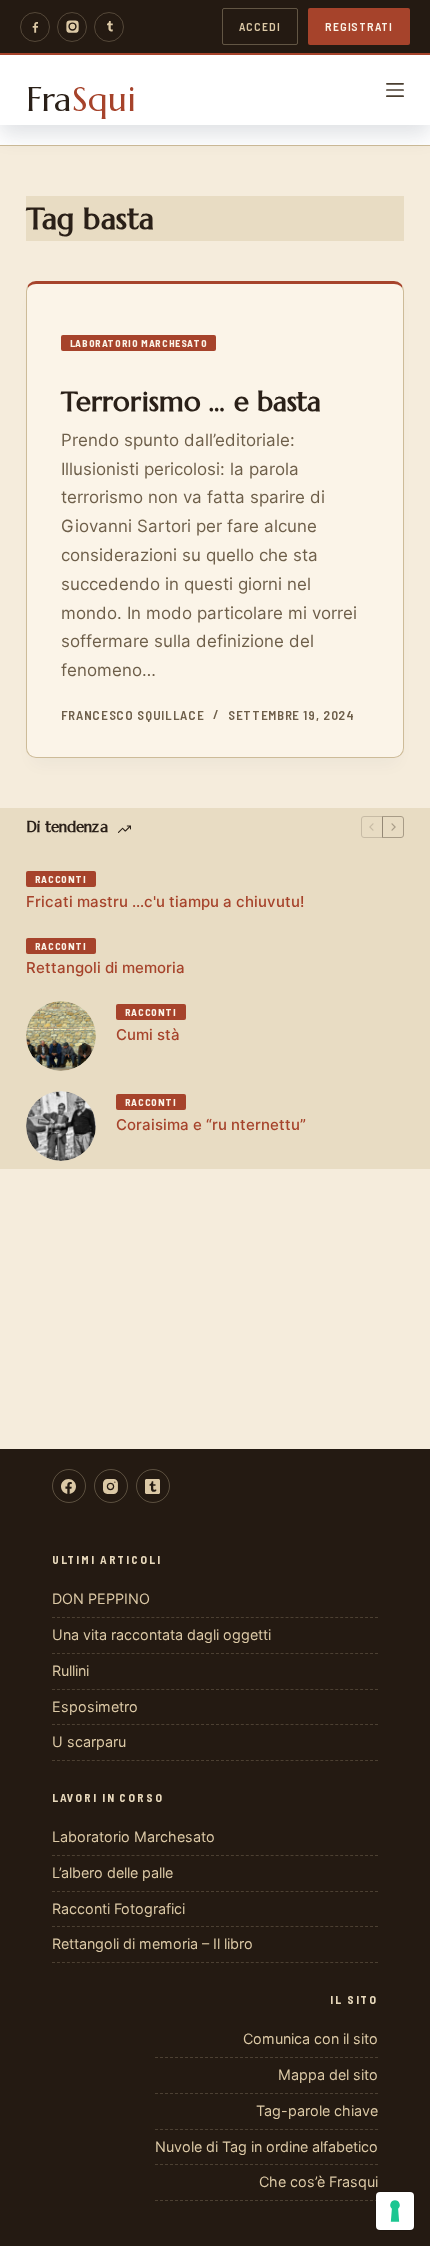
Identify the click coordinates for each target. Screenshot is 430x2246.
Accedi (260, 26)
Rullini (70, 1670)
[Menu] (395, 90)
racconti (61, 879)
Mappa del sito (328, 2074)
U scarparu (89, 1741)
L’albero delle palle (112, 1872)
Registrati (359, 26)
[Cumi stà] (61, 1036)
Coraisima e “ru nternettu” (211, 1124)
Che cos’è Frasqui (318, 2181)
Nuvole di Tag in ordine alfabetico (266, 2146)
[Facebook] (35, 27)
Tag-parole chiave (317, 2110)
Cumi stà (148, 1034)
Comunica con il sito (310, 2038)
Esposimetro (95, 1706)
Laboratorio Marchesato (139, 343)
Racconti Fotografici (118, 1908)
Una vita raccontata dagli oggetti (161, 1634)
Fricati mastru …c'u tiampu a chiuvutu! (165, 901)
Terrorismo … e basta (191, 402)
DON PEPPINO (101, 1598)
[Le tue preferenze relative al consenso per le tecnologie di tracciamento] (395, 2211)
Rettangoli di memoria (105, 967)
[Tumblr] (109, 27)
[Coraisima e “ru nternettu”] (61, 1126)
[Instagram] (72, 27)
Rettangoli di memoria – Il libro (152, 1943)
